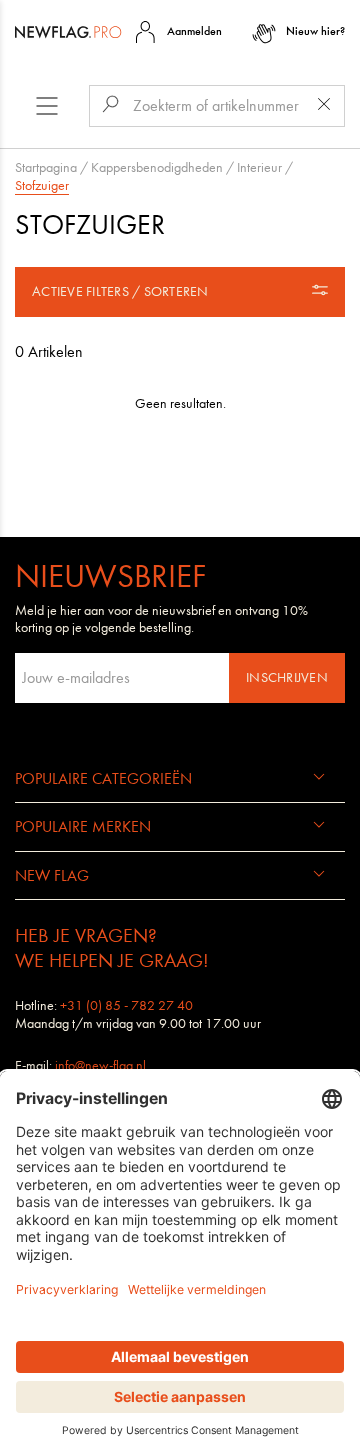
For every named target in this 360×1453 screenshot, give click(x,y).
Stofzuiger (42, 185)
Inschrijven (287, 677)
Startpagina (46, 167)
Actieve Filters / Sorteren (120, 291)
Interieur (259, 167)
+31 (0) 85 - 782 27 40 (126, 1005)
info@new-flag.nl (100, 1065)
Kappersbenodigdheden (157, 167)
